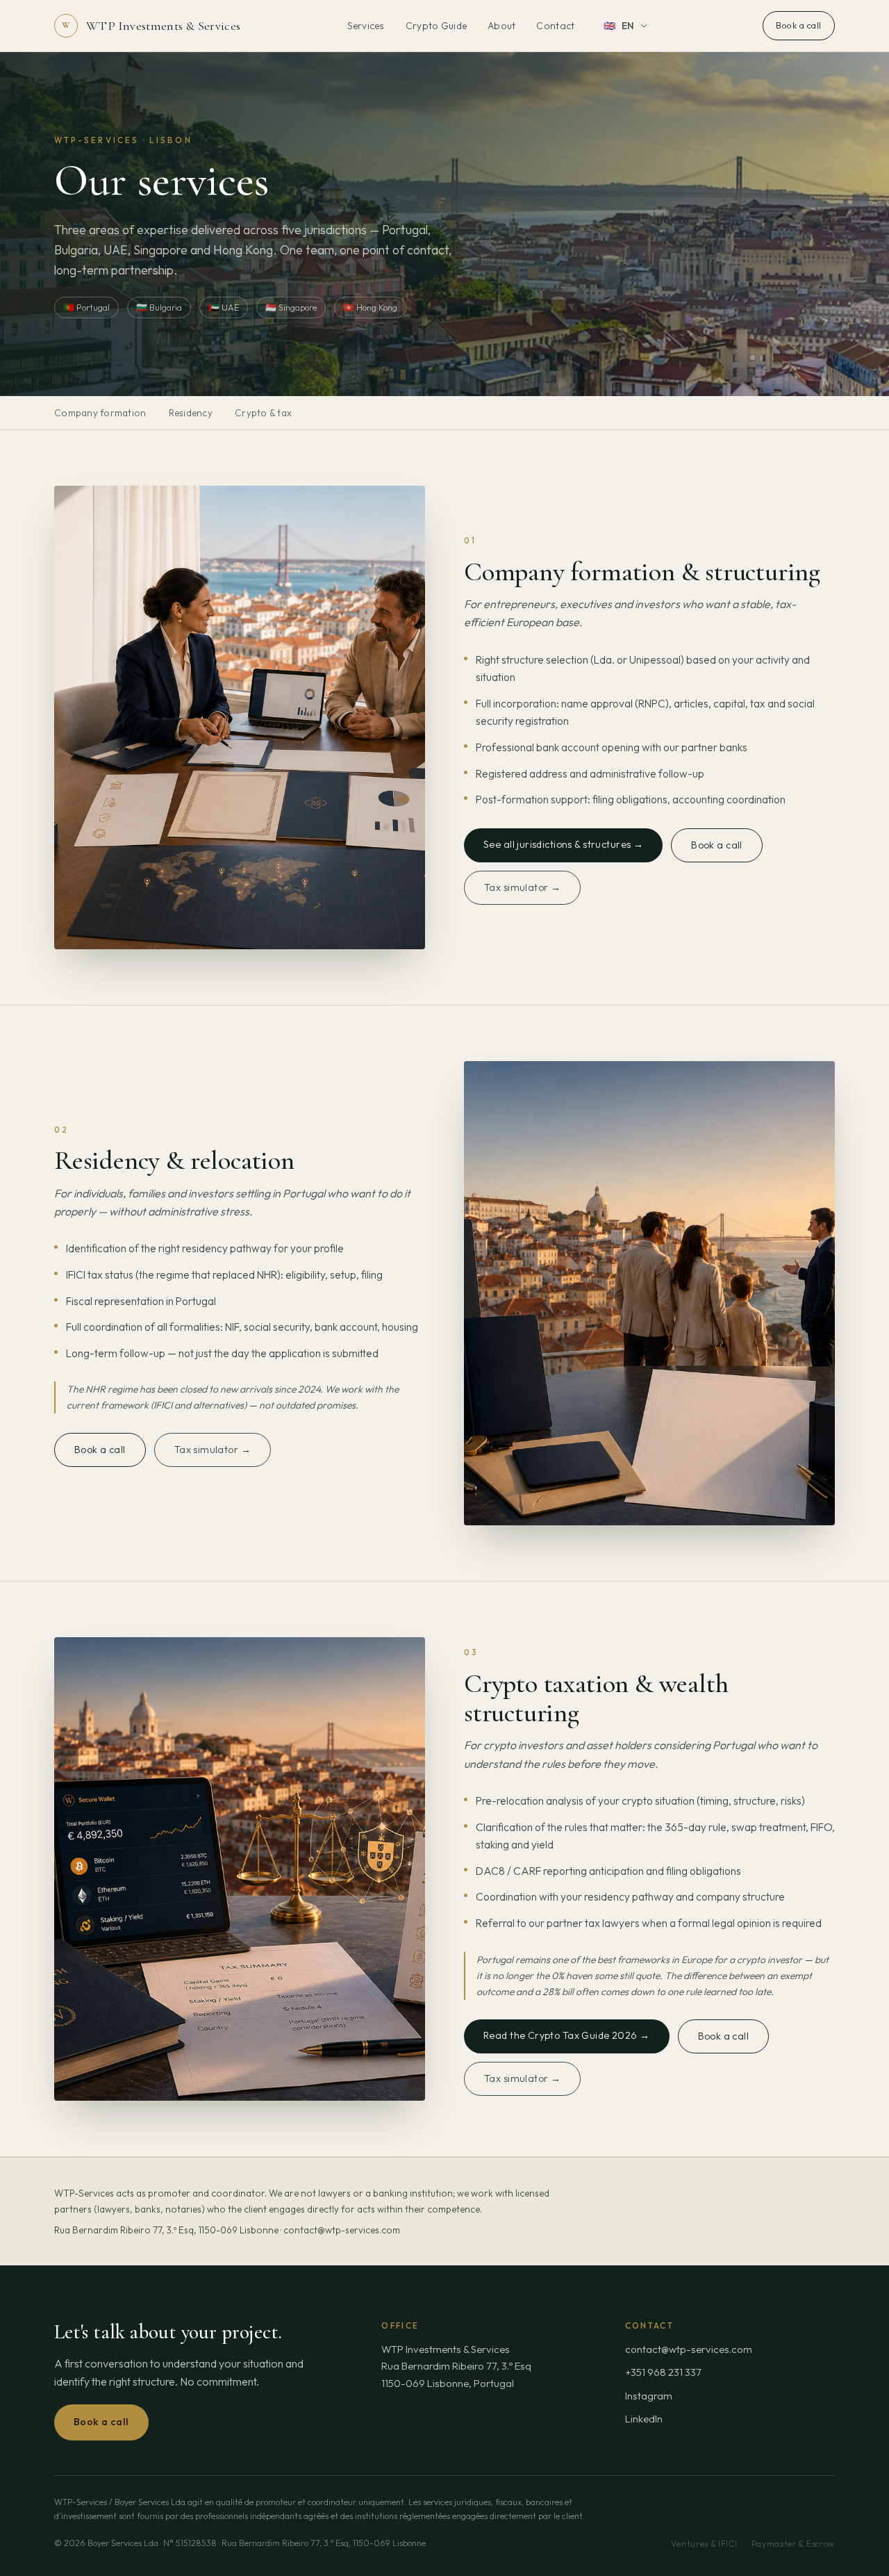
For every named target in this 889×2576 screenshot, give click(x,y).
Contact (555, 26)
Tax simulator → (522, 887)
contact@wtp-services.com (689, 2349)
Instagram (649, 2396)
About (501, 26)
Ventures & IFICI (704, 2544)
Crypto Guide (436, 26)
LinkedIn (644, 2419)
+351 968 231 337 (663, 2372)
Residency (191, 413)
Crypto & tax (263, 413)
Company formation (100, 413)
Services (366, 26)
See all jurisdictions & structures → (563, 844)
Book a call (799, 25)
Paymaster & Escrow (793, 2544)
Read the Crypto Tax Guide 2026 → (567, 2035)
